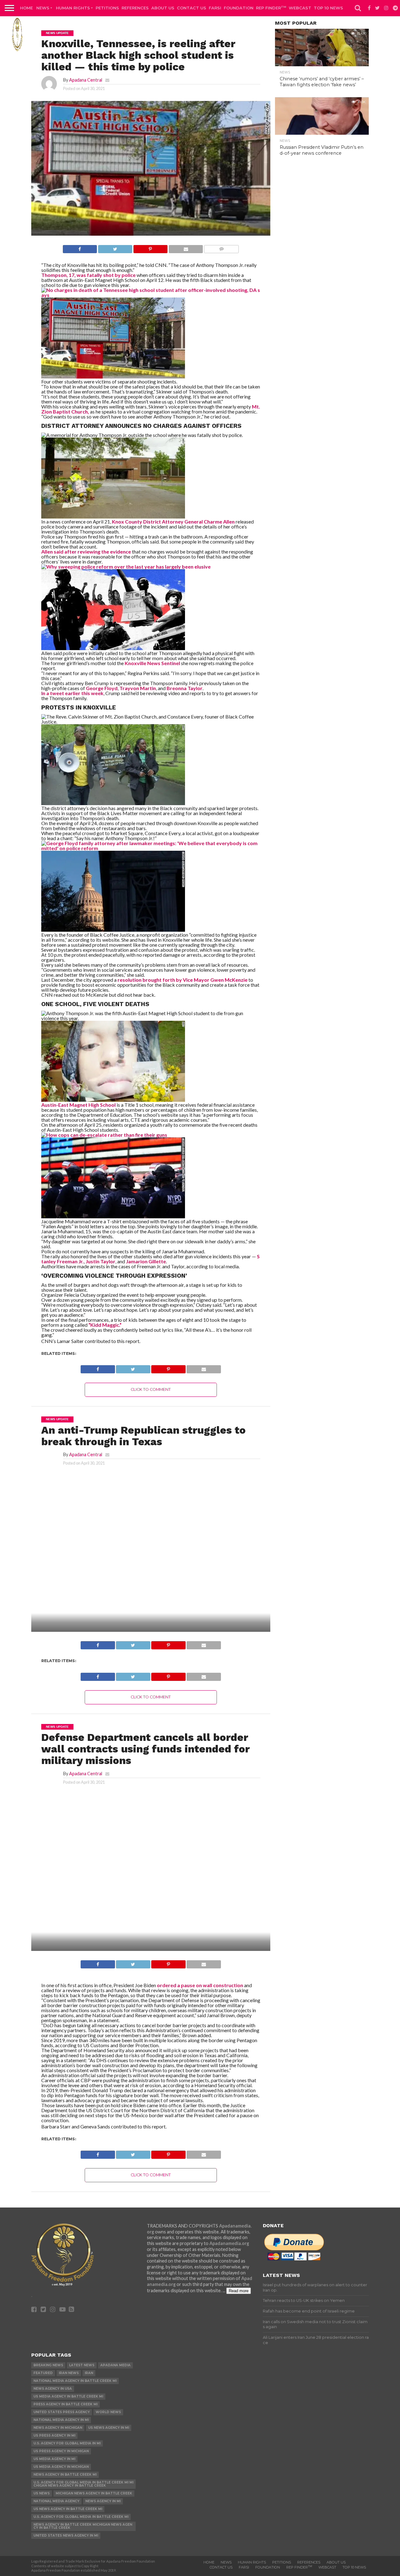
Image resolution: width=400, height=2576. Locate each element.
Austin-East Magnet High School (79, 1105)
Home (26, 8)
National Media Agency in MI (61, 2420)
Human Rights (73, 8)
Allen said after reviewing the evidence (86, 551)
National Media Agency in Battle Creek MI (75, 2381)
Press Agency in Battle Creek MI (65, 2404)
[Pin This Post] (150, 247)
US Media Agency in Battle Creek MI (68, 2396)
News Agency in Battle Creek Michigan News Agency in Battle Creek (83, 2526)
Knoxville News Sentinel (152, 663)
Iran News (69, 2373)
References (135, 8)
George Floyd (102, 688)
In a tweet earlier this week (72, 693)
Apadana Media (115, 2365)
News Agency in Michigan (58, 2428)
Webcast (300, 8)
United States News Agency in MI (66, 2536)
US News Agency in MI (109, 2428)
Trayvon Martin (138, 688)
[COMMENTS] (221, 247)
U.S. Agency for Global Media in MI (67, 2443)
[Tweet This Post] (115, 247)
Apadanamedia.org (229, 2243)
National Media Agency (56, 2501)
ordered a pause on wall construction (200, 1985)
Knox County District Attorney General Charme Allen (173, 521)
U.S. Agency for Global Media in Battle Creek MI (81, 2517)
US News (42, 2493)
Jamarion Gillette (146, 1261)
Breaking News (48, 2365)
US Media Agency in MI (54, 2459)
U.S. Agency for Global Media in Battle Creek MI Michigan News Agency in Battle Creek (83, 2484)
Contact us (192, 8)
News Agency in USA (53, 2389)
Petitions (107, 8)
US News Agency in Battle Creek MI (68, 2509)
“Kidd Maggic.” (105, 1325)
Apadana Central (86, 80)
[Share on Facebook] (80, 247)
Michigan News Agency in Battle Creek (94, 2493)
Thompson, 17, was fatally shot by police (88, 275)
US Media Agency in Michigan (61, 2467)
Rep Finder (271, 8)
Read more (239, 2291)
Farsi (215, 8)
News (43, 8)
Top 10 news (328, 8)
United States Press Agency (62, 2412)
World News (108, 2412)
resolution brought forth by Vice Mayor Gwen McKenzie (182, 980)
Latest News (82, 2365)
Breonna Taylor (185, 688)
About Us (163, 8)
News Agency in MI (103, 2501)
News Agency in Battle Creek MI (65, 2475)
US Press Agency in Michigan (61, 2451)
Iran (89, 2373)
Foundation (239, 8)
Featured (43, 2373)
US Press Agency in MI (54, 2436)
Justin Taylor (100, 1261)
